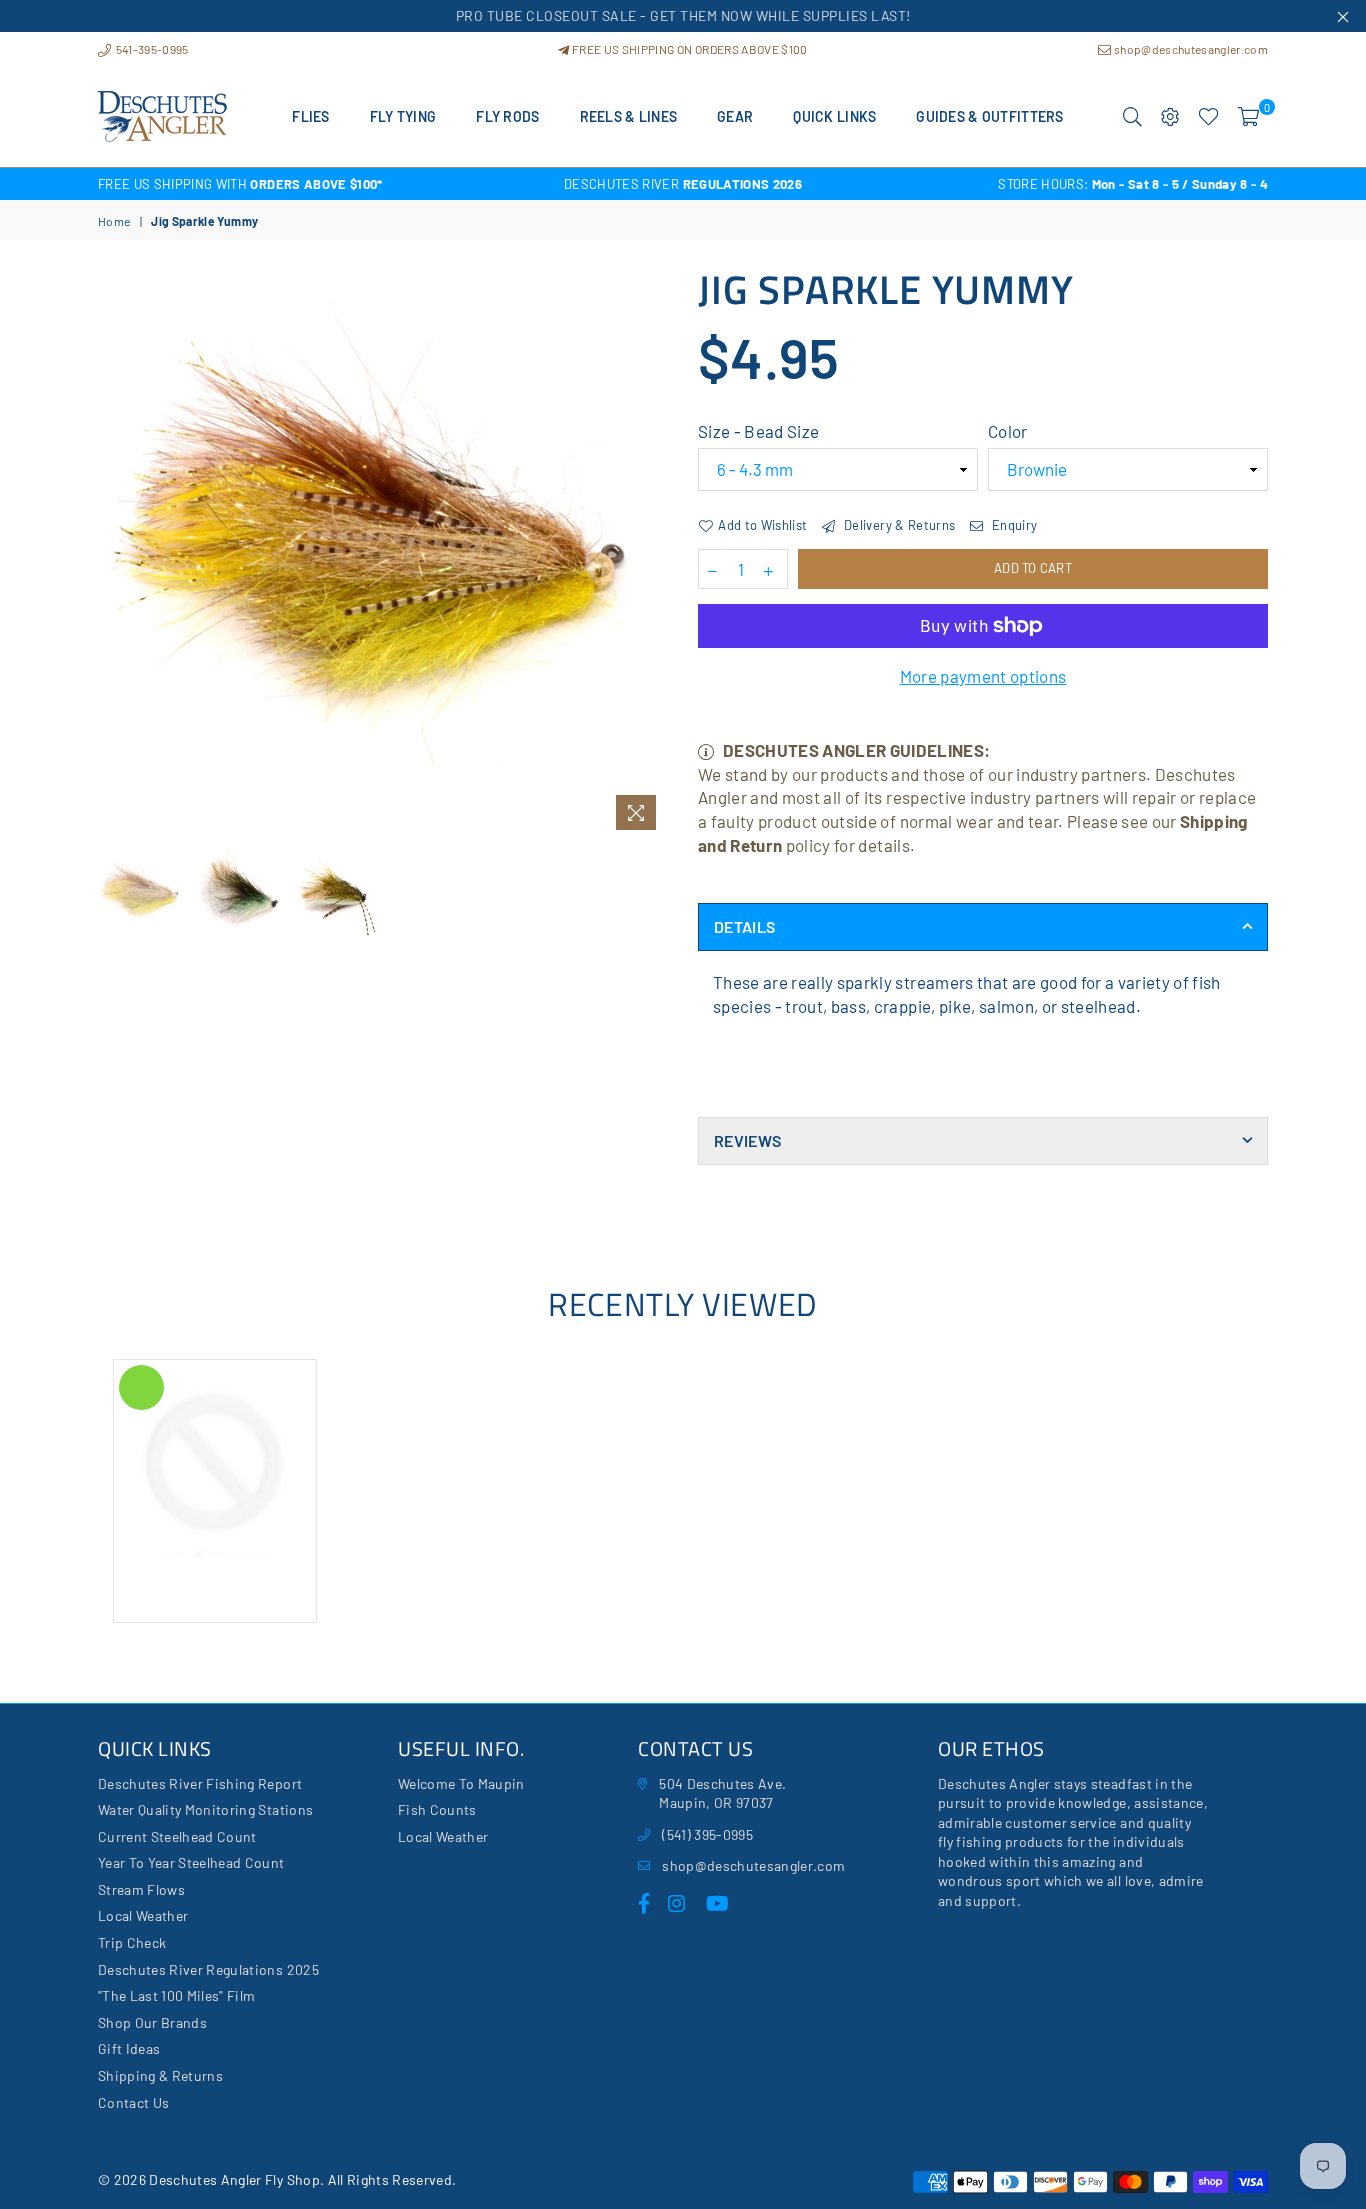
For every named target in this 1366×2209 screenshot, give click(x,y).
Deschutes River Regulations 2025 (208, 1969)
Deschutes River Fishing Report (200, 1783)
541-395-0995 (150, 49)
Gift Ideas (129, 2048)
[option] (293, 184)
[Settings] (1170, 117)
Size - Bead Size (758, 431)
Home (114, 221)
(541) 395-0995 (707, 1834)
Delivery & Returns (898, 525)
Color (1008, 431)
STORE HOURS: (1133, 184)
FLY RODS (507, 116)
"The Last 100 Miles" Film (177, 1995)
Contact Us (133, 2102)
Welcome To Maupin (461, 1783)
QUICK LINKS (834, 116)
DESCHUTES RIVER (683, 184)
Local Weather (143, 1915)
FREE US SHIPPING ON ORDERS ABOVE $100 (688, 49)
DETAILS (744, 926)
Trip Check (132, 1942)
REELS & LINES (629, 116)
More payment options (983, 676)
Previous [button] (115, 554)
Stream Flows (141, 1889)
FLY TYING (403, 116)
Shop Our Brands (152, 2022)
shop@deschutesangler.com (1190, 49)
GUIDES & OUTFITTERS (989, 116)
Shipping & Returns (160, 2075)
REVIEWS (747, 1140)
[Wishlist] (1208, 117)
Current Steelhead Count (177, 1836)
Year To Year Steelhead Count (191, 1862)
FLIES (310, 116)
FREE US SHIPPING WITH (240, 184)
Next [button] (650, 554)
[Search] (1132, 117)
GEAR (735, 116)
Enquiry (1013, 525)
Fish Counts (437, 1809)
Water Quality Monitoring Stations (205, 1809)
